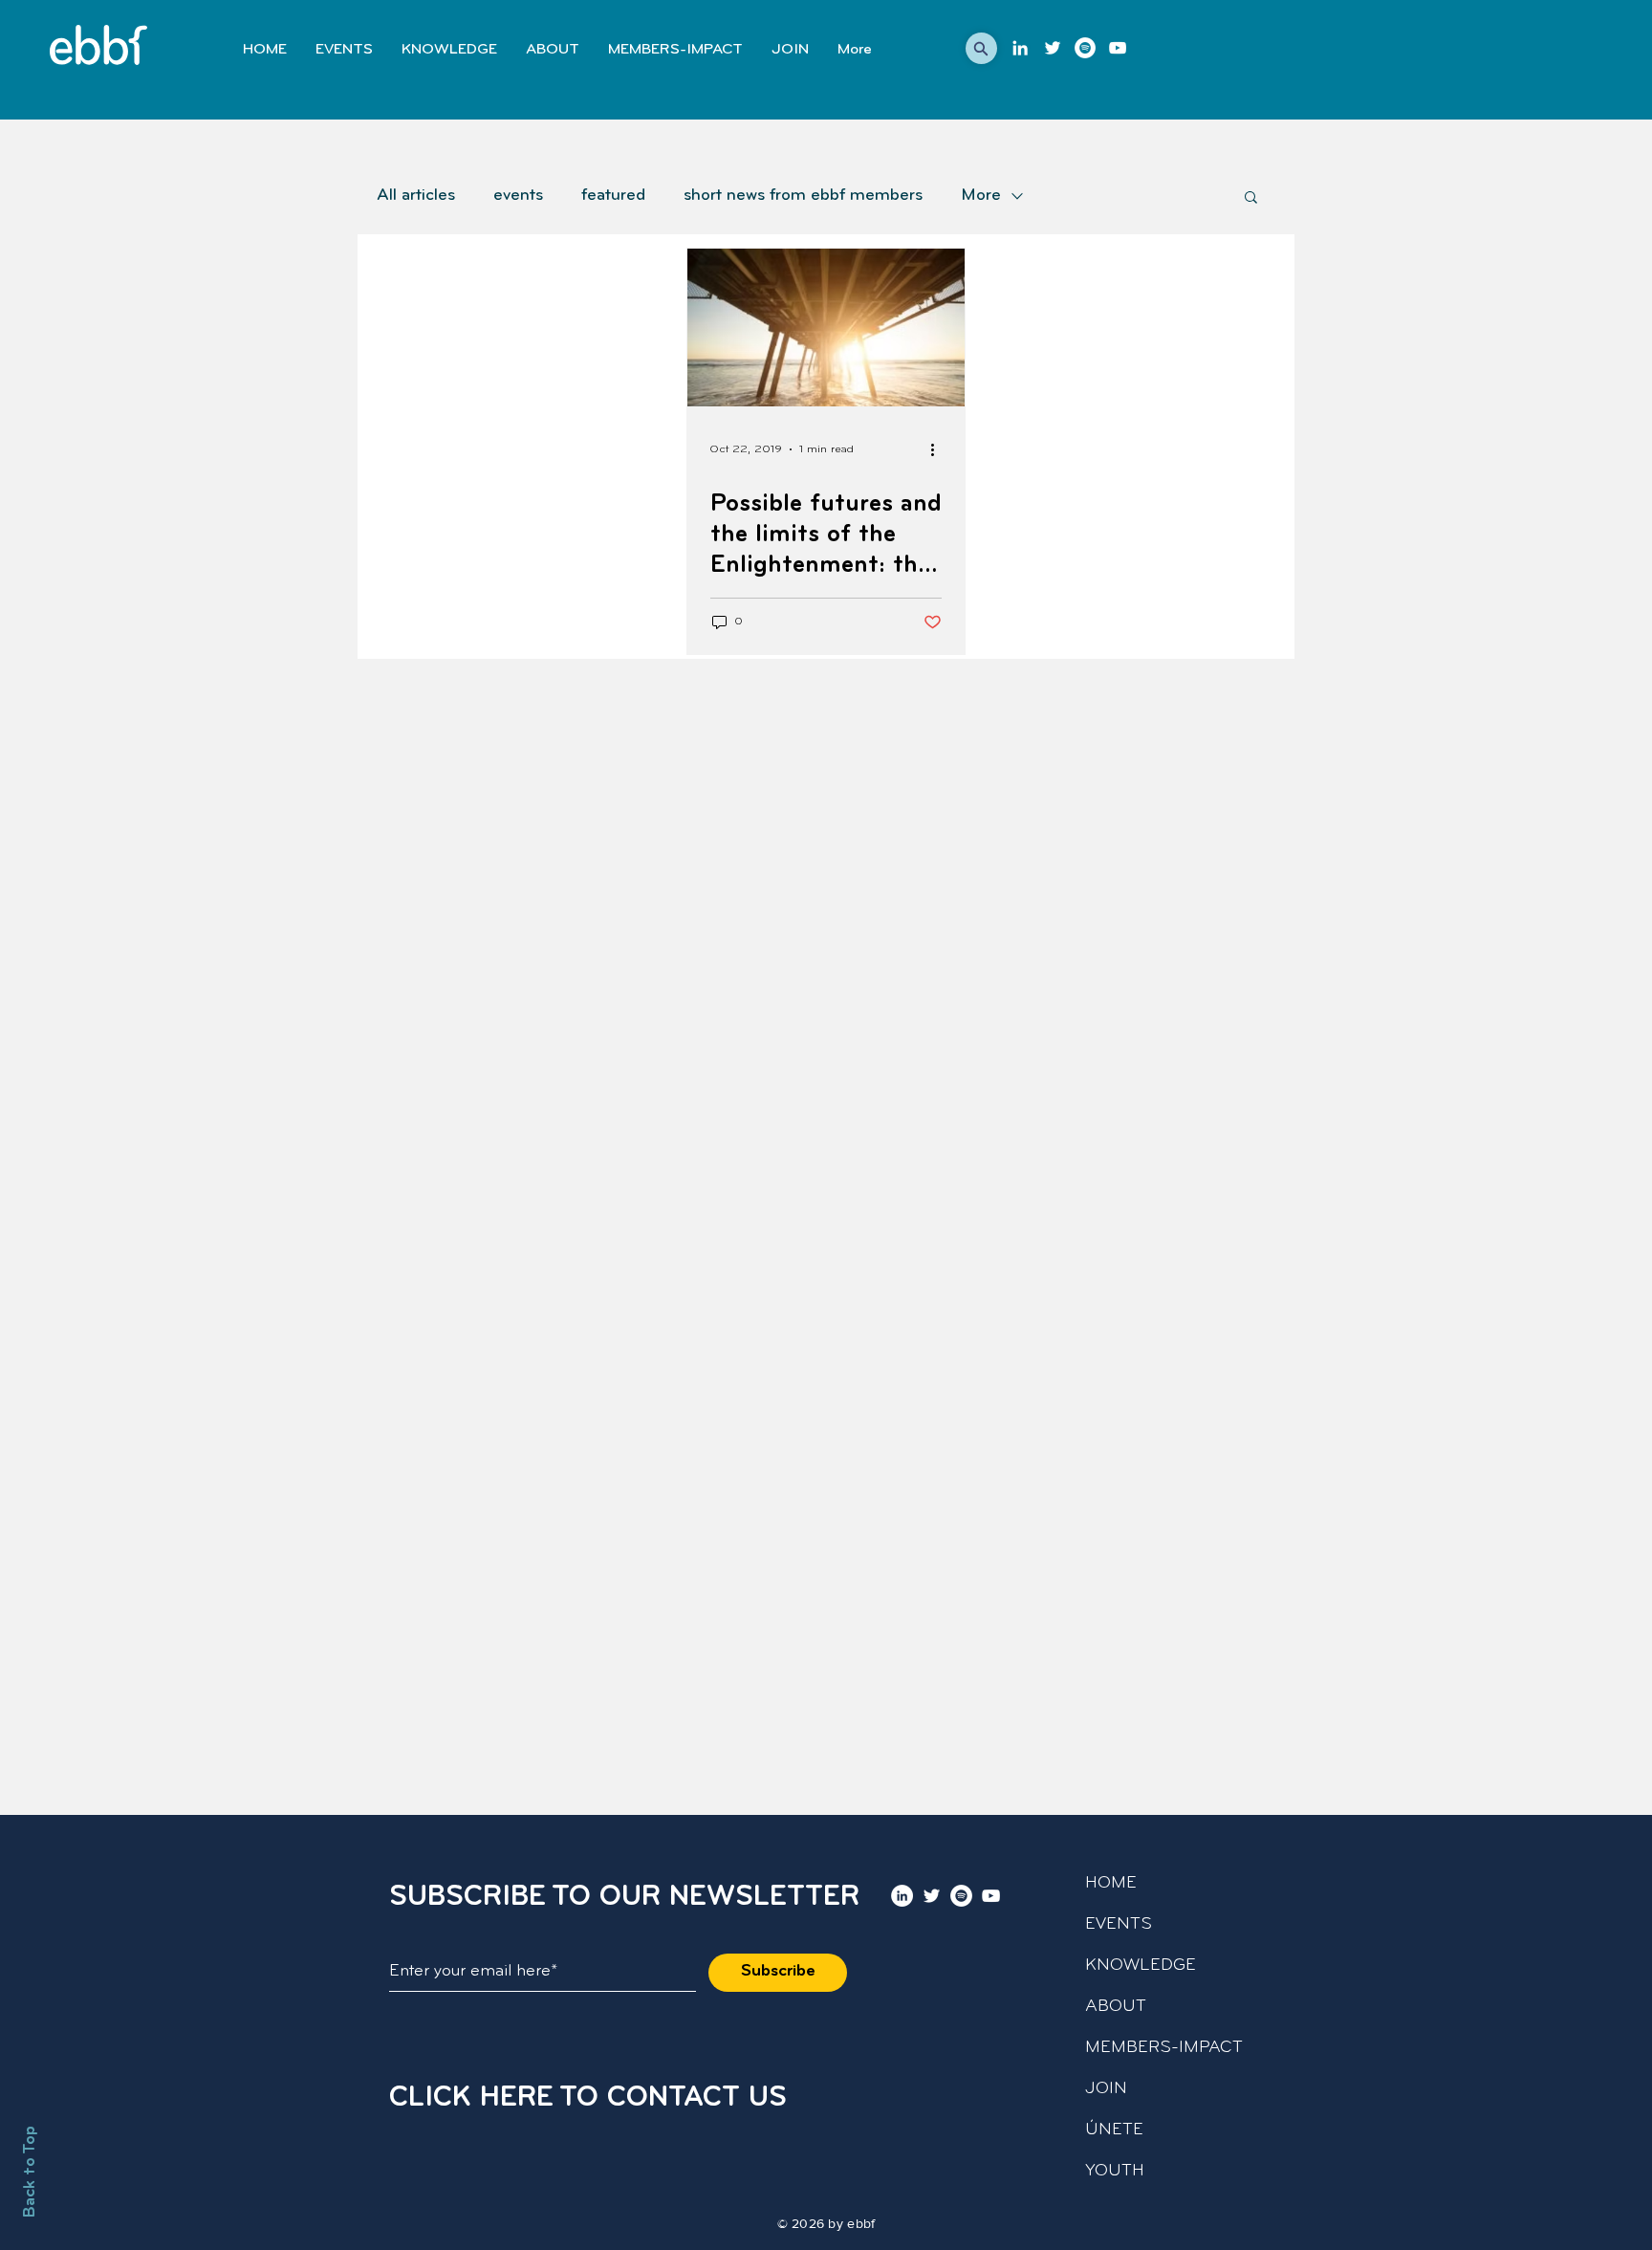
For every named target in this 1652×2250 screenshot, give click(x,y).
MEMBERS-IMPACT (1164, 2048)
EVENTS (1119, 1925)
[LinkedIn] (1020, 48)
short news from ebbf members (803, 196)
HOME (1111, 1884)
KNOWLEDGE (1141, 1966)
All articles (416, 196)
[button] (981, 48)
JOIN (1106, 2089)
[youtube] (1118, 48)
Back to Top (31, 2172)
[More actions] (939, 449)
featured (613, 196)
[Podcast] (1085, 48)
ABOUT (1116, 2007)
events (518, 196)
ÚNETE (1114, 2130)
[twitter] (1053, 48)
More (981, 196)
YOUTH (1115, 2172)
